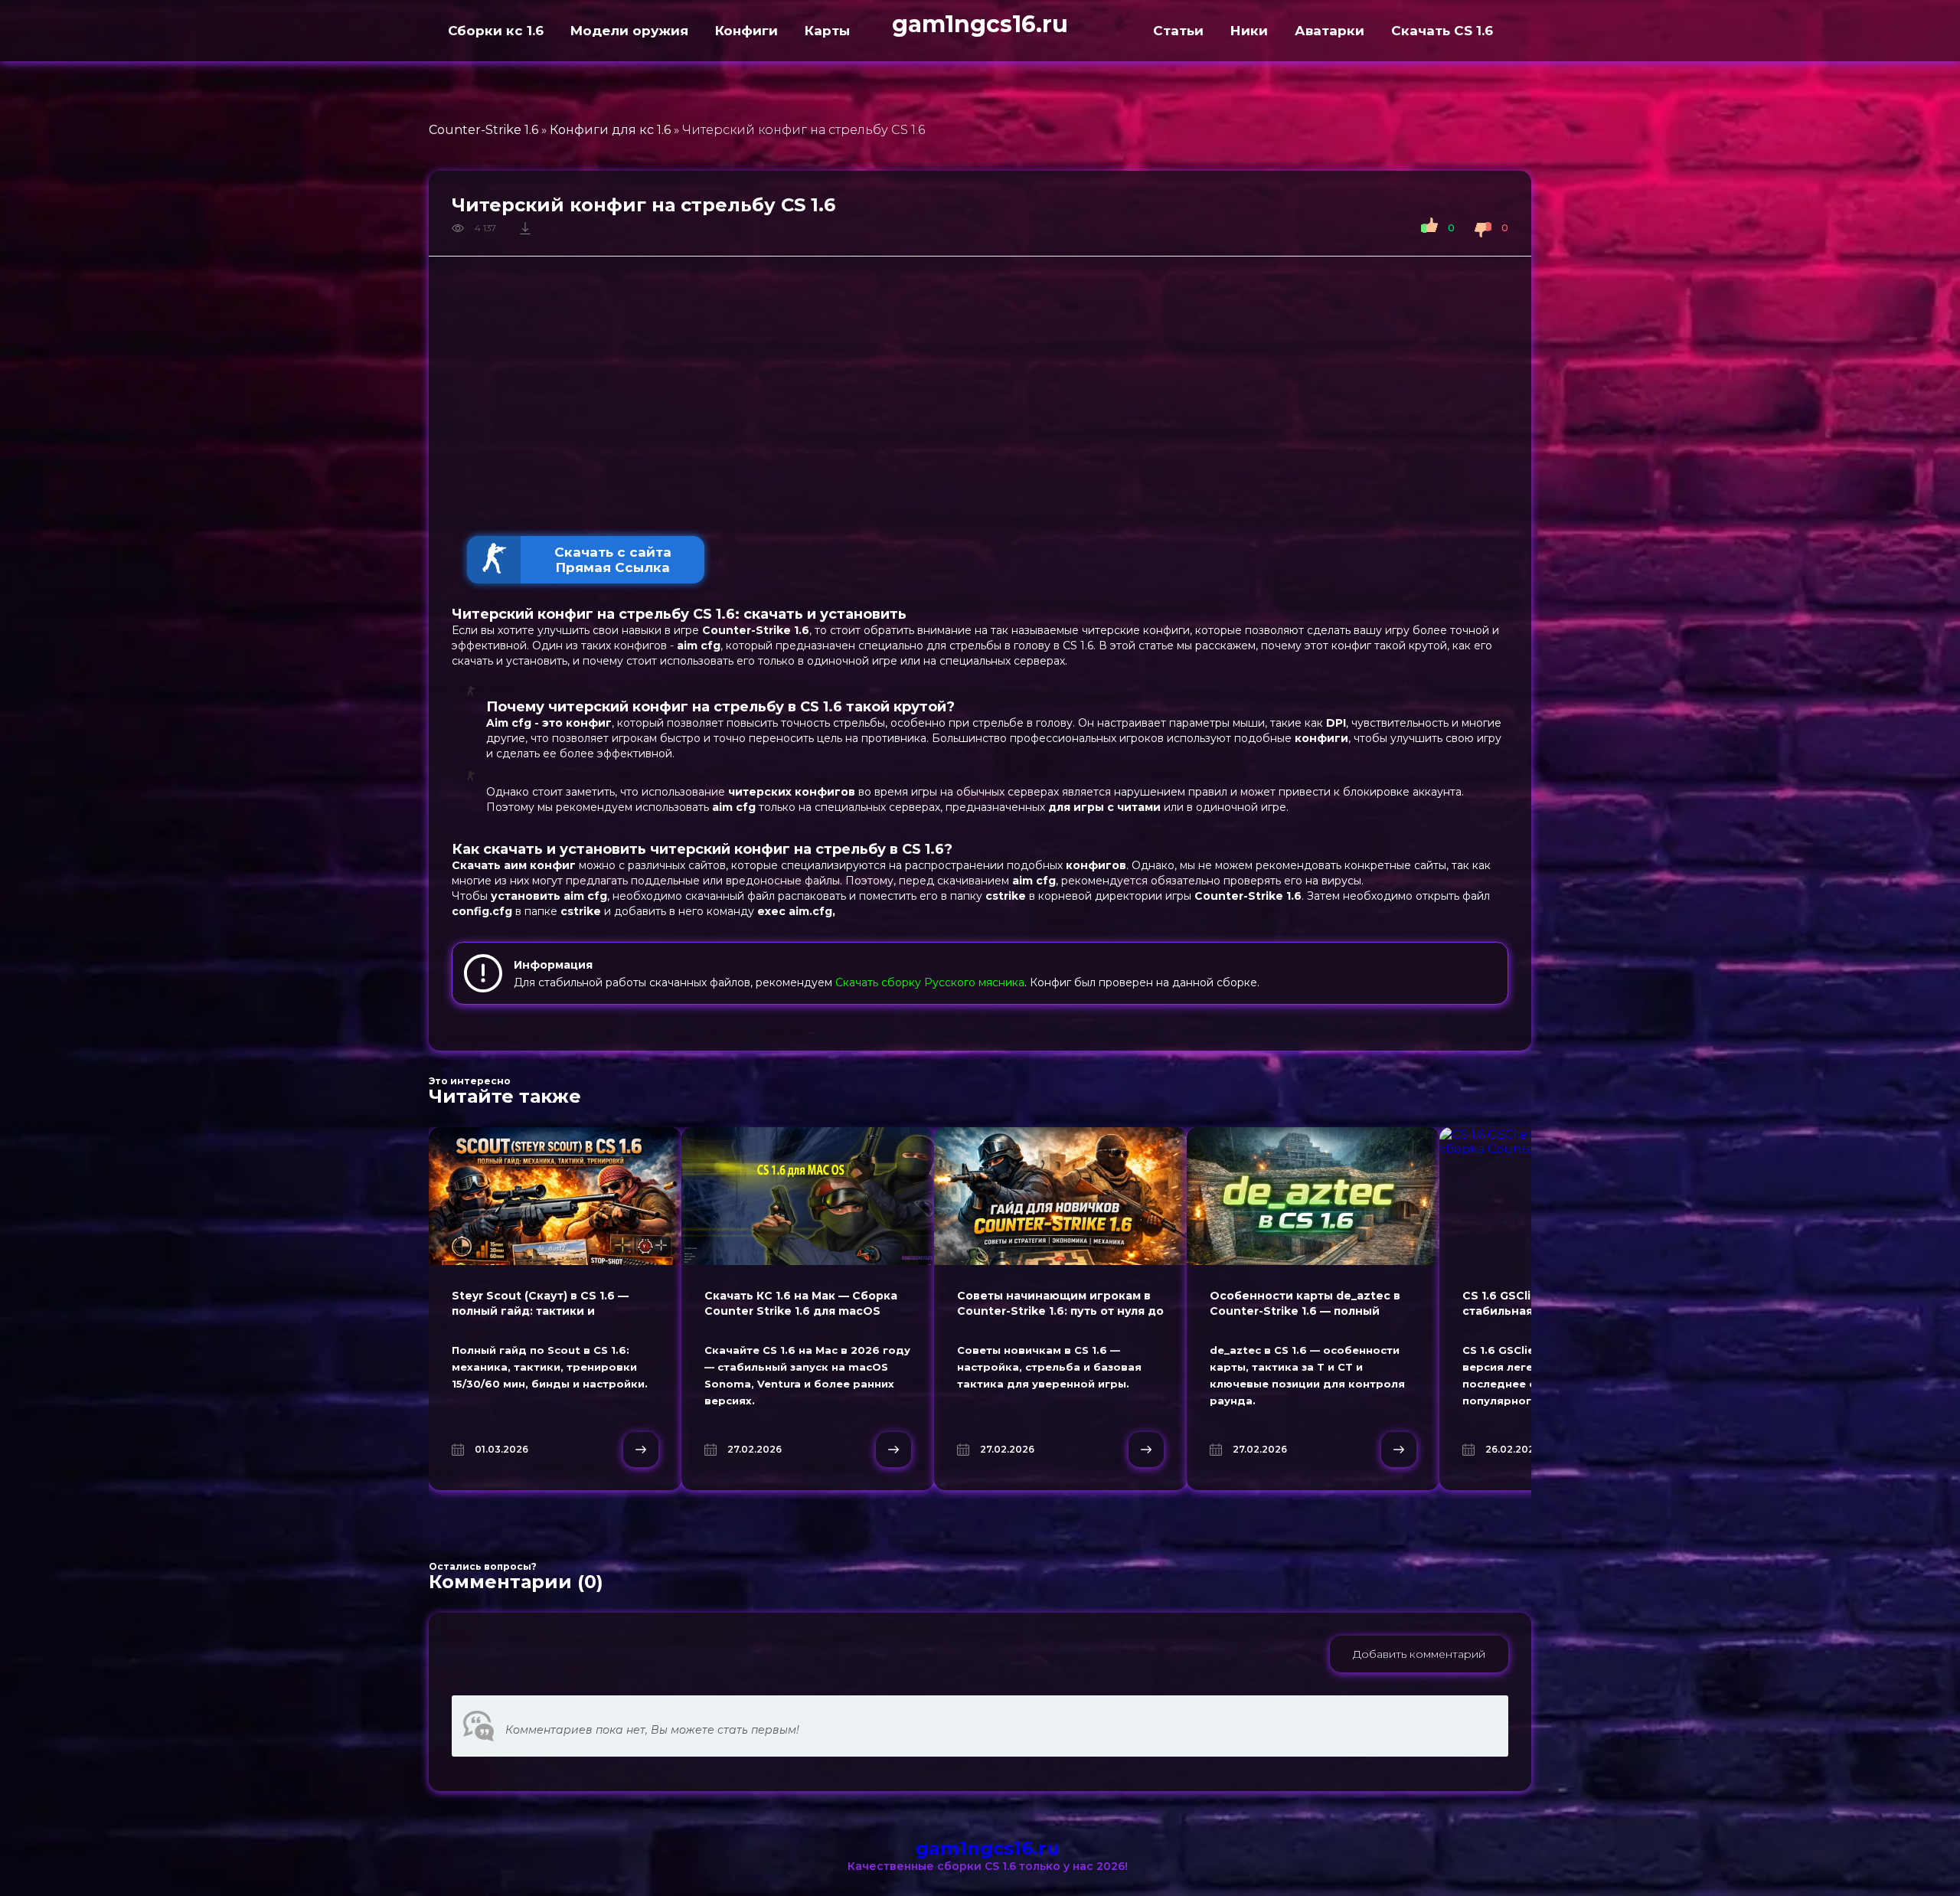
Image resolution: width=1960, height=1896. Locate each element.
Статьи (1178, 31)
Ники (1249, 31)
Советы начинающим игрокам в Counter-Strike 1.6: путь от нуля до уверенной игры (1060, 1311)
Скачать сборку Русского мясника (930, 982)
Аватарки (1330, 31)
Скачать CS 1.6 (1442, 31)
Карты (827, 31)
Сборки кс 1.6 (496, 31)
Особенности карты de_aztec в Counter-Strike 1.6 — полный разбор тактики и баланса (1305, 1311)
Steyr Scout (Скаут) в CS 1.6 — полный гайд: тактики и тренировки (540, 1311)
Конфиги (746, 31)
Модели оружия (629, 31)
